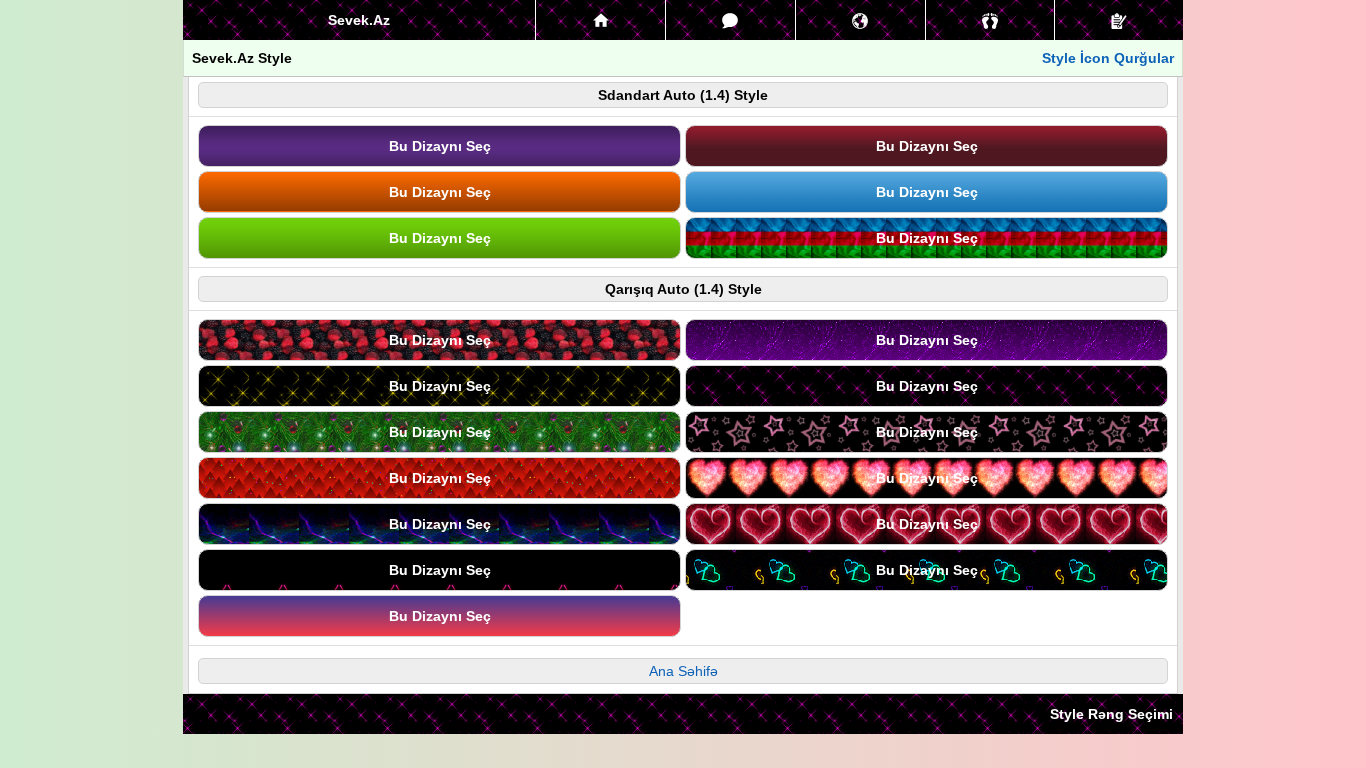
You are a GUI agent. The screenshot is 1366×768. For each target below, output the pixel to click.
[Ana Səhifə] (600, 20)
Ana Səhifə (683, 671)
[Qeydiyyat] (1119, 20)
